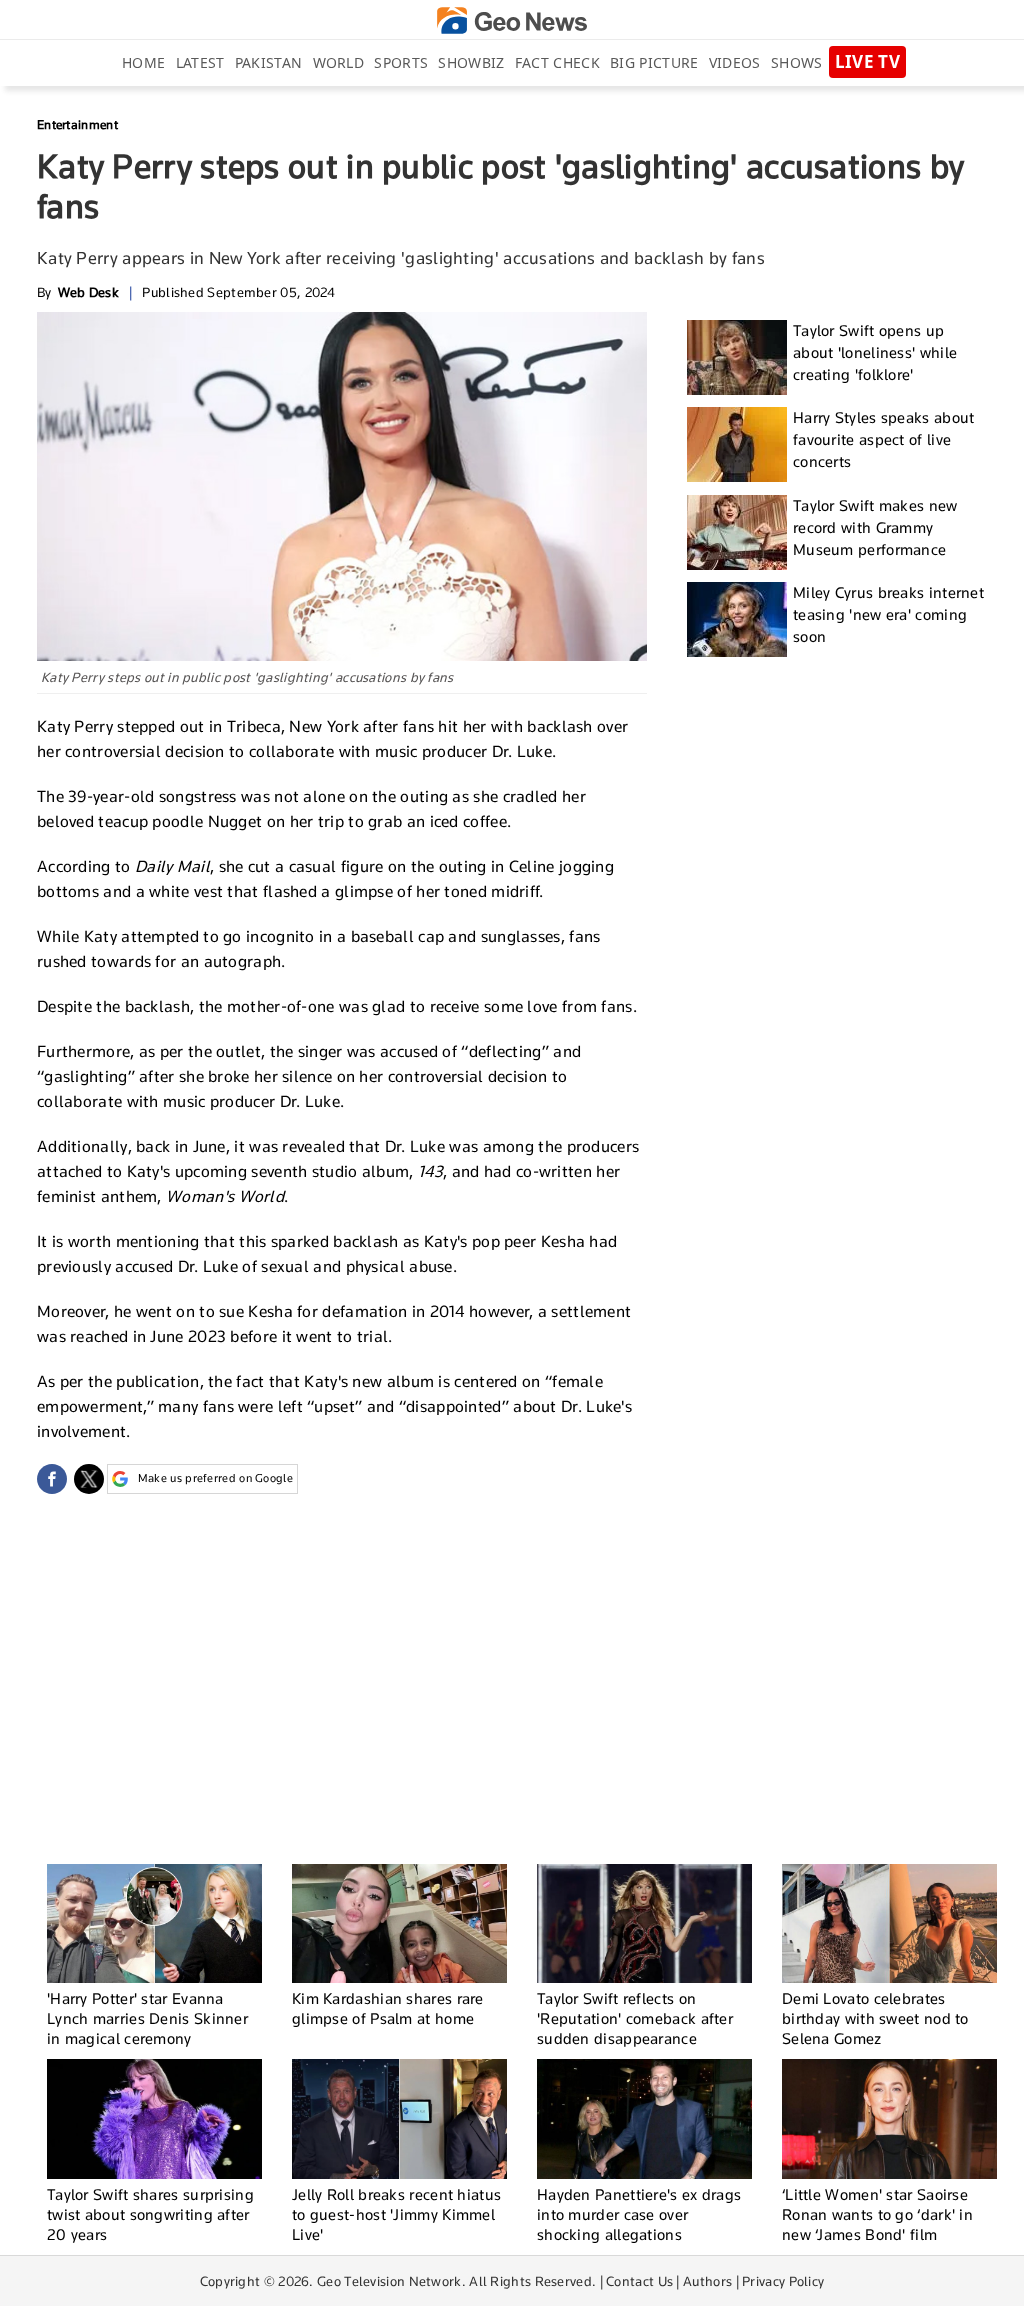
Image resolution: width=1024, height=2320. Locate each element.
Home (143, 62)
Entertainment (77, 124)
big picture (654, 62)
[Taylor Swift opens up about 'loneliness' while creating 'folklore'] (737, 357)
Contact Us (639, 2281)
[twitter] (89, 1479)
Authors (707, 2281)
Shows (797, 62)
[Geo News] (512, 20)
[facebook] (52, 1479)
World (339, 62)
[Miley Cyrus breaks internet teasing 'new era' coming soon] (737, 619)
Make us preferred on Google (215, 1478)
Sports (401, 62)
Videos (735, 62)
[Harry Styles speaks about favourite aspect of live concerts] (737, 444)
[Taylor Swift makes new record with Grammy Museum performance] (737, 532)
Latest (200, 62)
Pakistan (268, 62)
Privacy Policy (783, 2281)
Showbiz (471, 62)
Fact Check (557, 62)
